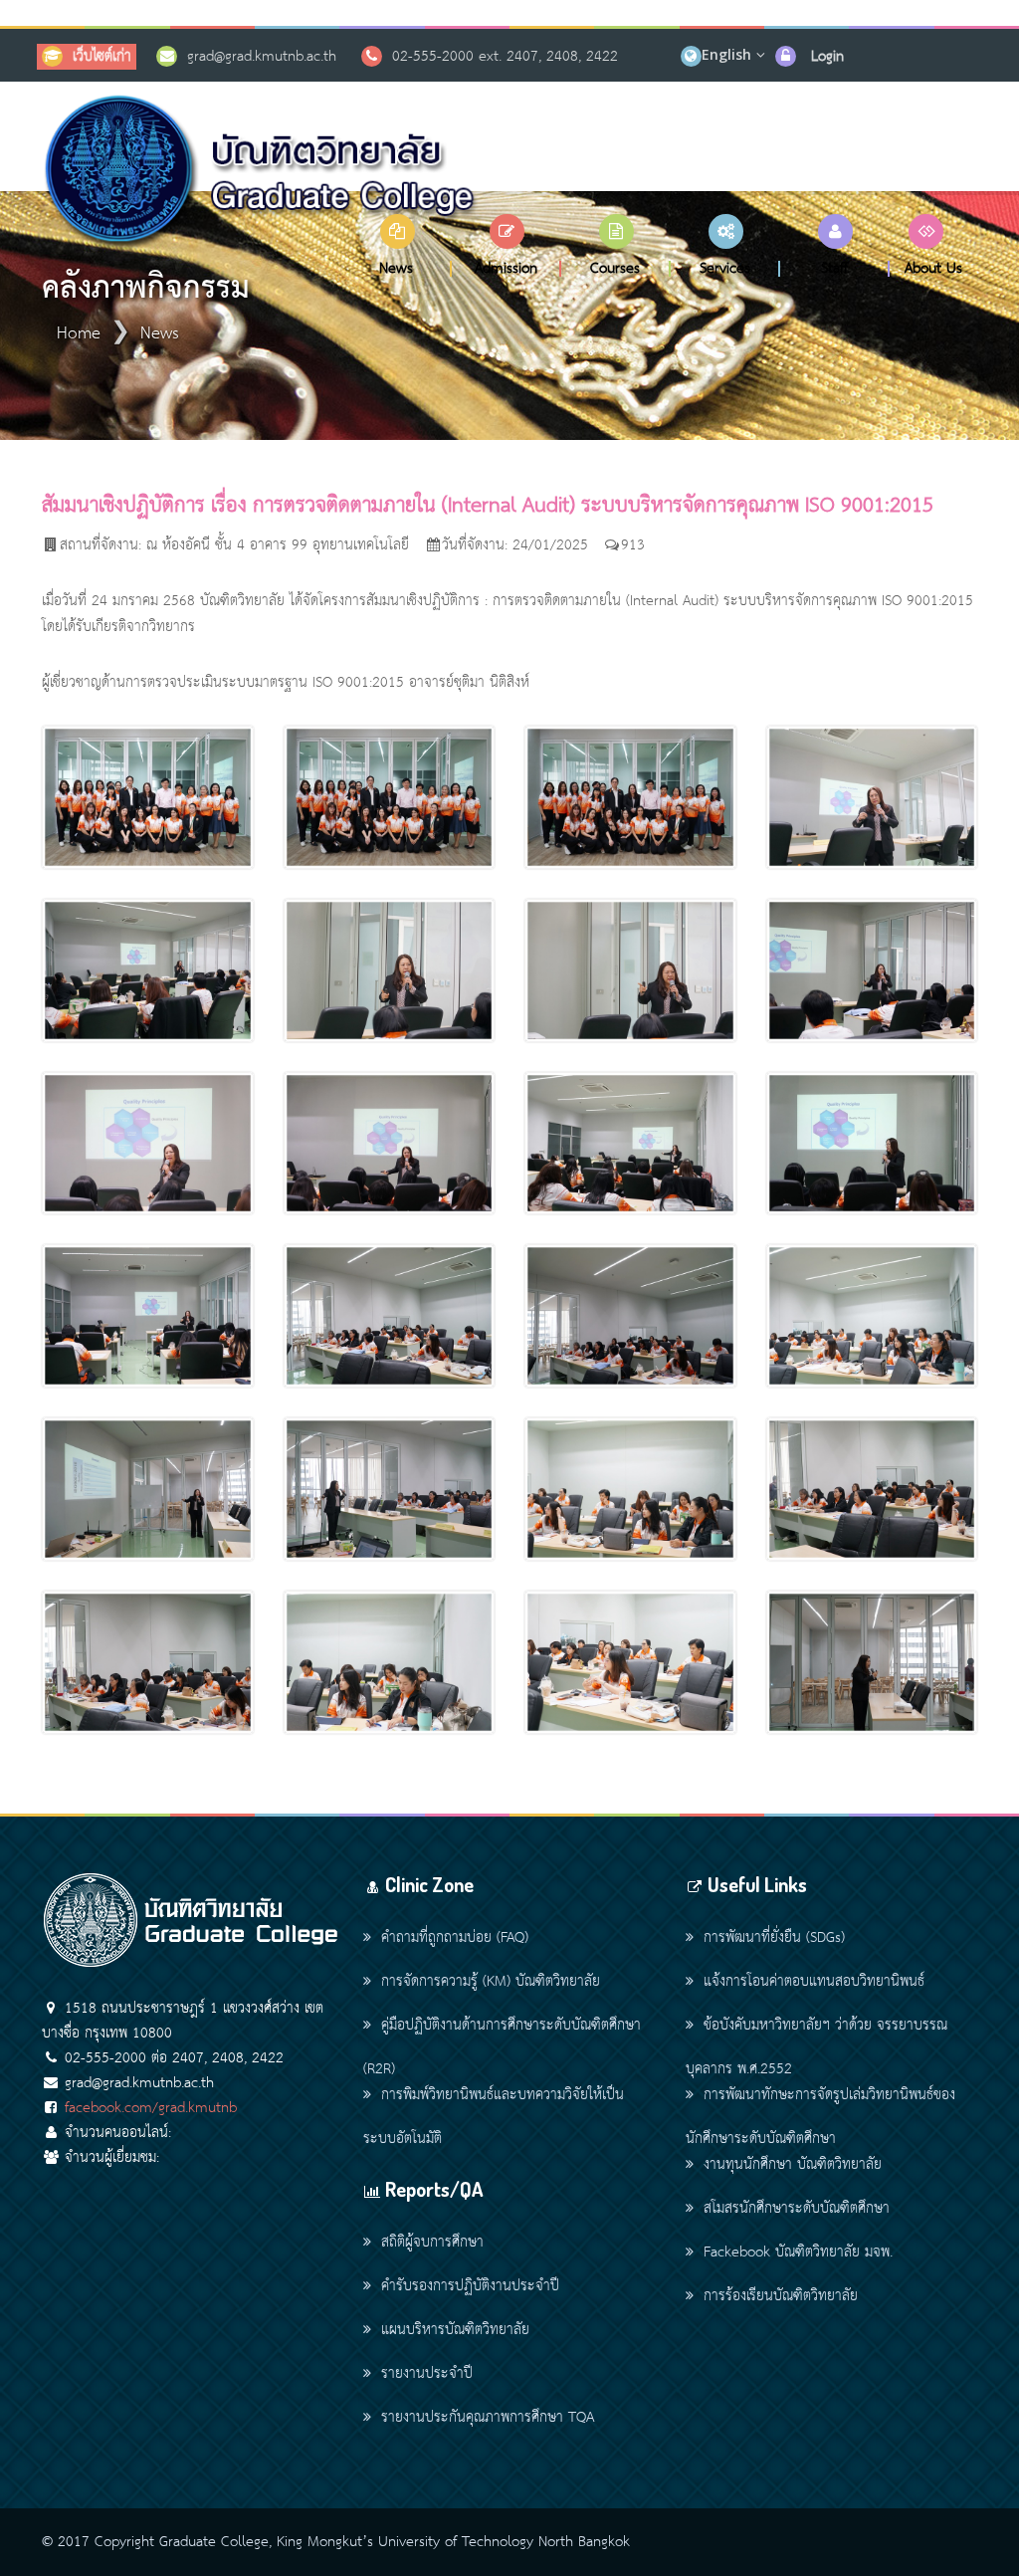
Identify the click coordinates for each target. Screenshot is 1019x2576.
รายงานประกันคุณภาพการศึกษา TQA (488, 2418)
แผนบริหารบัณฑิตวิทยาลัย (455, 2330)
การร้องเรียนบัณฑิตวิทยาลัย (781, 2296)
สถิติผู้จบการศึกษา (432, 2243)
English (726, 54)
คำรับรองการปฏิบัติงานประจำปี (470, 2286)
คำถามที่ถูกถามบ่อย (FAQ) (455, 1938)
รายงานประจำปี (427, 2374)
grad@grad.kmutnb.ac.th (262, 57)
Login (827, 57)
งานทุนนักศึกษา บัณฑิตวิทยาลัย (793, 2165)
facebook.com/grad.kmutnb (151, 2108)
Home (79, 334)
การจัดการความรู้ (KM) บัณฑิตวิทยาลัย (491, 1982)
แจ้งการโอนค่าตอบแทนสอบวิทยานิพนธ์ (814, 1982)
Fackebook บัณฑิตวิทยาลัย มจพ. (798, 2253)
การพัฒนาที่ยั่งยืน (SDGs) (774, 1938)
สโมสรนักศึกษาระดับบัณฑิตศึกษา (797, 2209)
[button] (397, 245)
